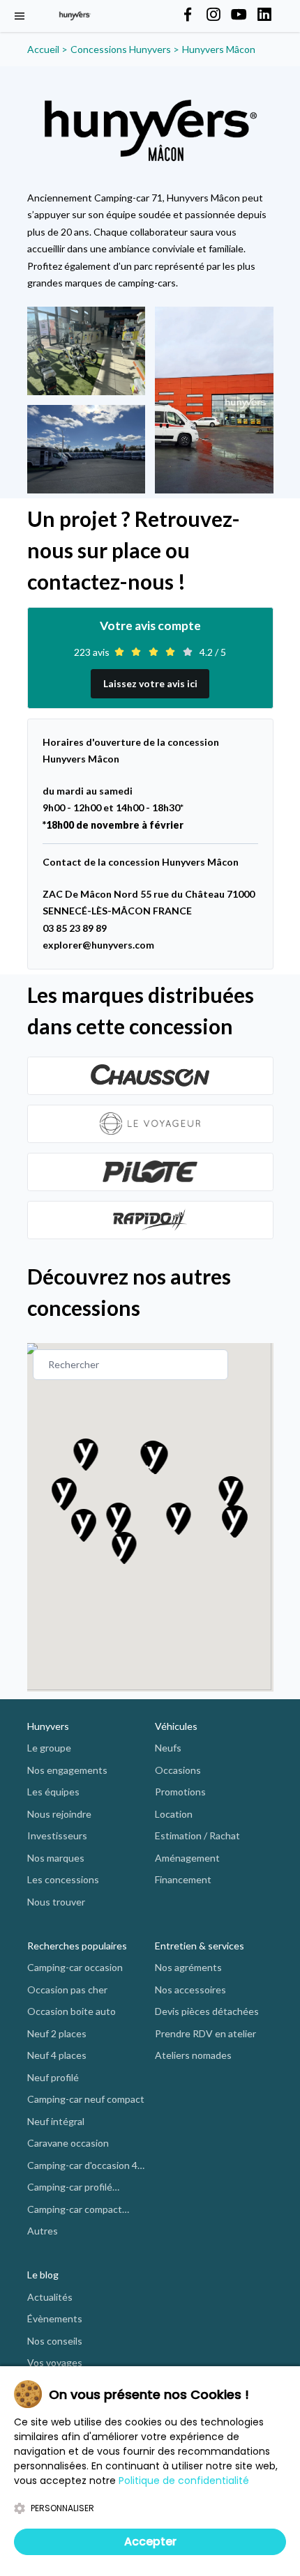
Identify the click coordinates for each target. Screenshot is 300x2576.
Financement (183, 1879)
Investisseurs (57, 1835)
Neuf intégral (56, 2121)
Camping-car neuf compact (86, 2099)
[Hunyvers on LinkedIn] (264, 15)
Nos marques (56, 1858)
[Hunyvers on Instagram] (213, 15)
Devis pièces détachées (207, 2011)
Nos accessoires (190, 1990)
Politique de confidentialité (184, 2481)
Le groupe (49, 1748)
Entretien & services (200, 1946)
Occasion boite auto (72, 2011)
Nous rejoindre (59, 1814)
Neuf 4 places (57, 2055)
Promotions (180, 1792)
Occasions (178, 1770)
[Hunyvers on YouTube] (239, 15)
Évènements (55, 2318)
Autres (43, 2231)
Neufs (168, 1748)
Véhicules (176, 1726)
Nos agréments (188, 1967)
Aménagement (187, 1858)
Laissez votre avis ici (150, 683)
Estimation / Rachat (197, 1835)
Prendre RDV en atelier (205, 2033)
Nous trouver (56, 1902)
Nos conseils (55, 2341)
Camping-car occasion (75, 1967)
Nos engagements (67, 1770)
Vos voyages (55, 2362)
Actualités (50, 2297)
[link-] (150, 1076)
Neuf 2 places (57, 2033)
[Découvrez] (150, 1076)
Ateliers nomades (193, 2055)
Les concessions (63, 1879)
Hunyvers (48, 1726)
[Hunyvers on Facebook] (188, 15)
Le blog (43, 2275)
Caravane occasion (68, 2143)
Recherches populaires (77, 1946)
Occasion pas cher (67, 1990)
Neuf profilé (53, 2077)
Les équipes (53, 1792)
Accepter (150, 2541)
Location (174, 1814)
